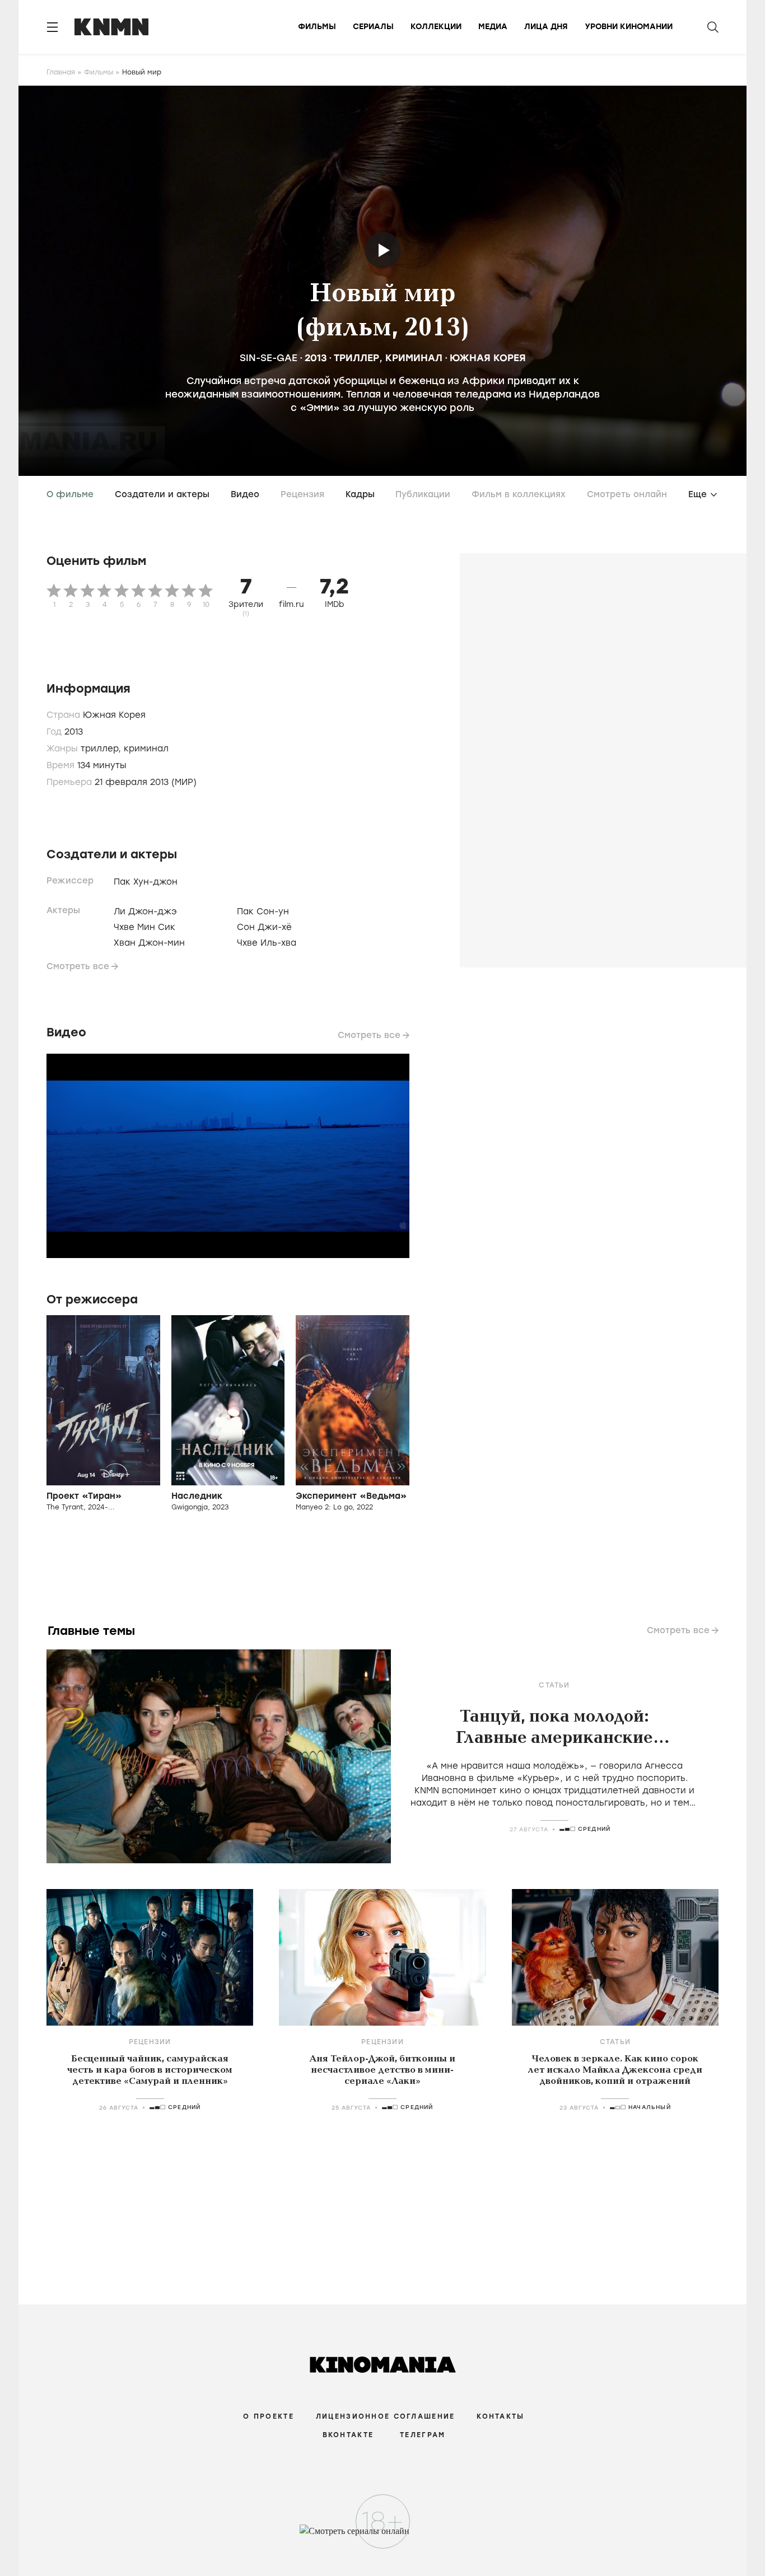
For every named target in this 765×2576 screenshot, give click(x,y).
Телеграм (423, 2435)
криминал (414, 358)
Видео (245, 494)
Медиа (493, 27)
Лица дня (546, 27)
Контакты (500, 2416)
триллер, (102, 749)
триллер (356, 358)
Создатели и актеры (162, 494)
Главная (61, 72)
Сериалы (373, 27)
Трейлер (383, 250)
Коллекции (436, 27)
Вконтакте (348, 2435)
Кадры (360, 494)
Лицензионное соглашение (385, 2416)
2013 (316, 358)
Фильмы (317, 27)
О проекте (269, 2416)
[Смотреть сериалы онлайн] (383, 2536)
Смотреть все (78, 966)
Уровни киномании (629, 27)
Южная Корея (488, 358)
